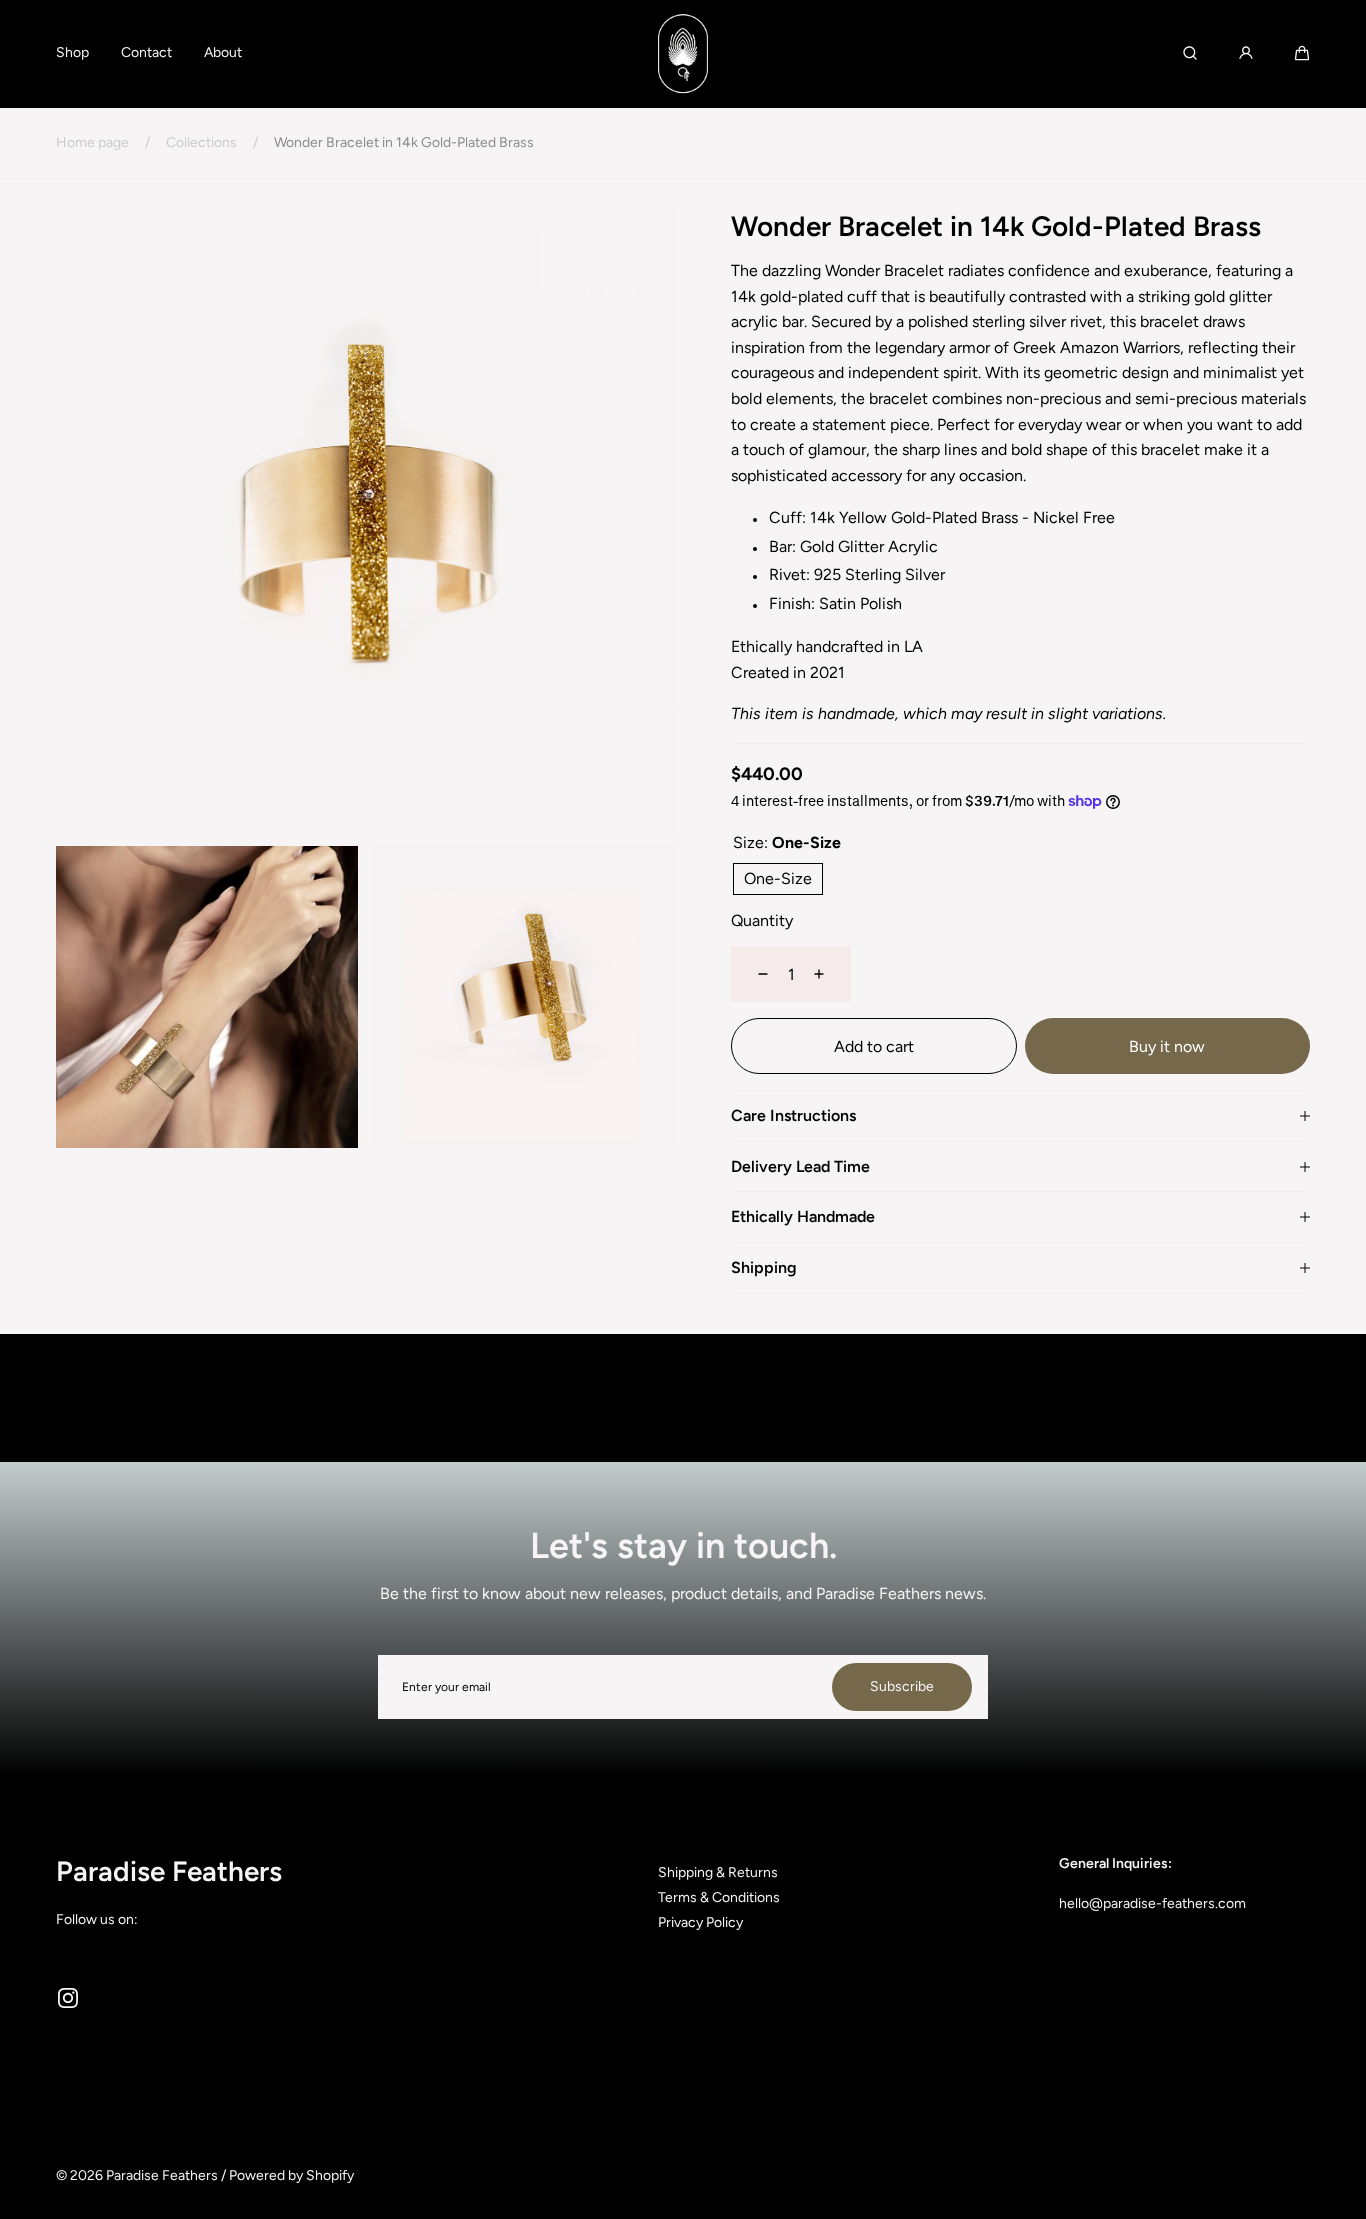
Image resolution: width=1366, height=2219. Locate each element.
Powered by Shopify (291, 2175)
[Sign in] (1246, 53)
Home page (92, 142)
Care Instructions (793, 1116)
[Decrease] (751, 974)
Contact (146, 52)
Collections (201, 142)
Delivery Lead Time (800, 1167)
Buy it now (1167, 1046)
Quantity (762, 920)
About (223, 52)
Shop (72, 52)
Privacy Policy (700, 1922)
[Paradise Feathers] (683, 53)
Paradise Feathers (162, 2175)
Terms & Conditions (719, 1897)
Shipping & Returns (718, 1872)
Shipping (764, 1268)
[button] (1302, 53)
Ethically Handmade (803, 1217)
